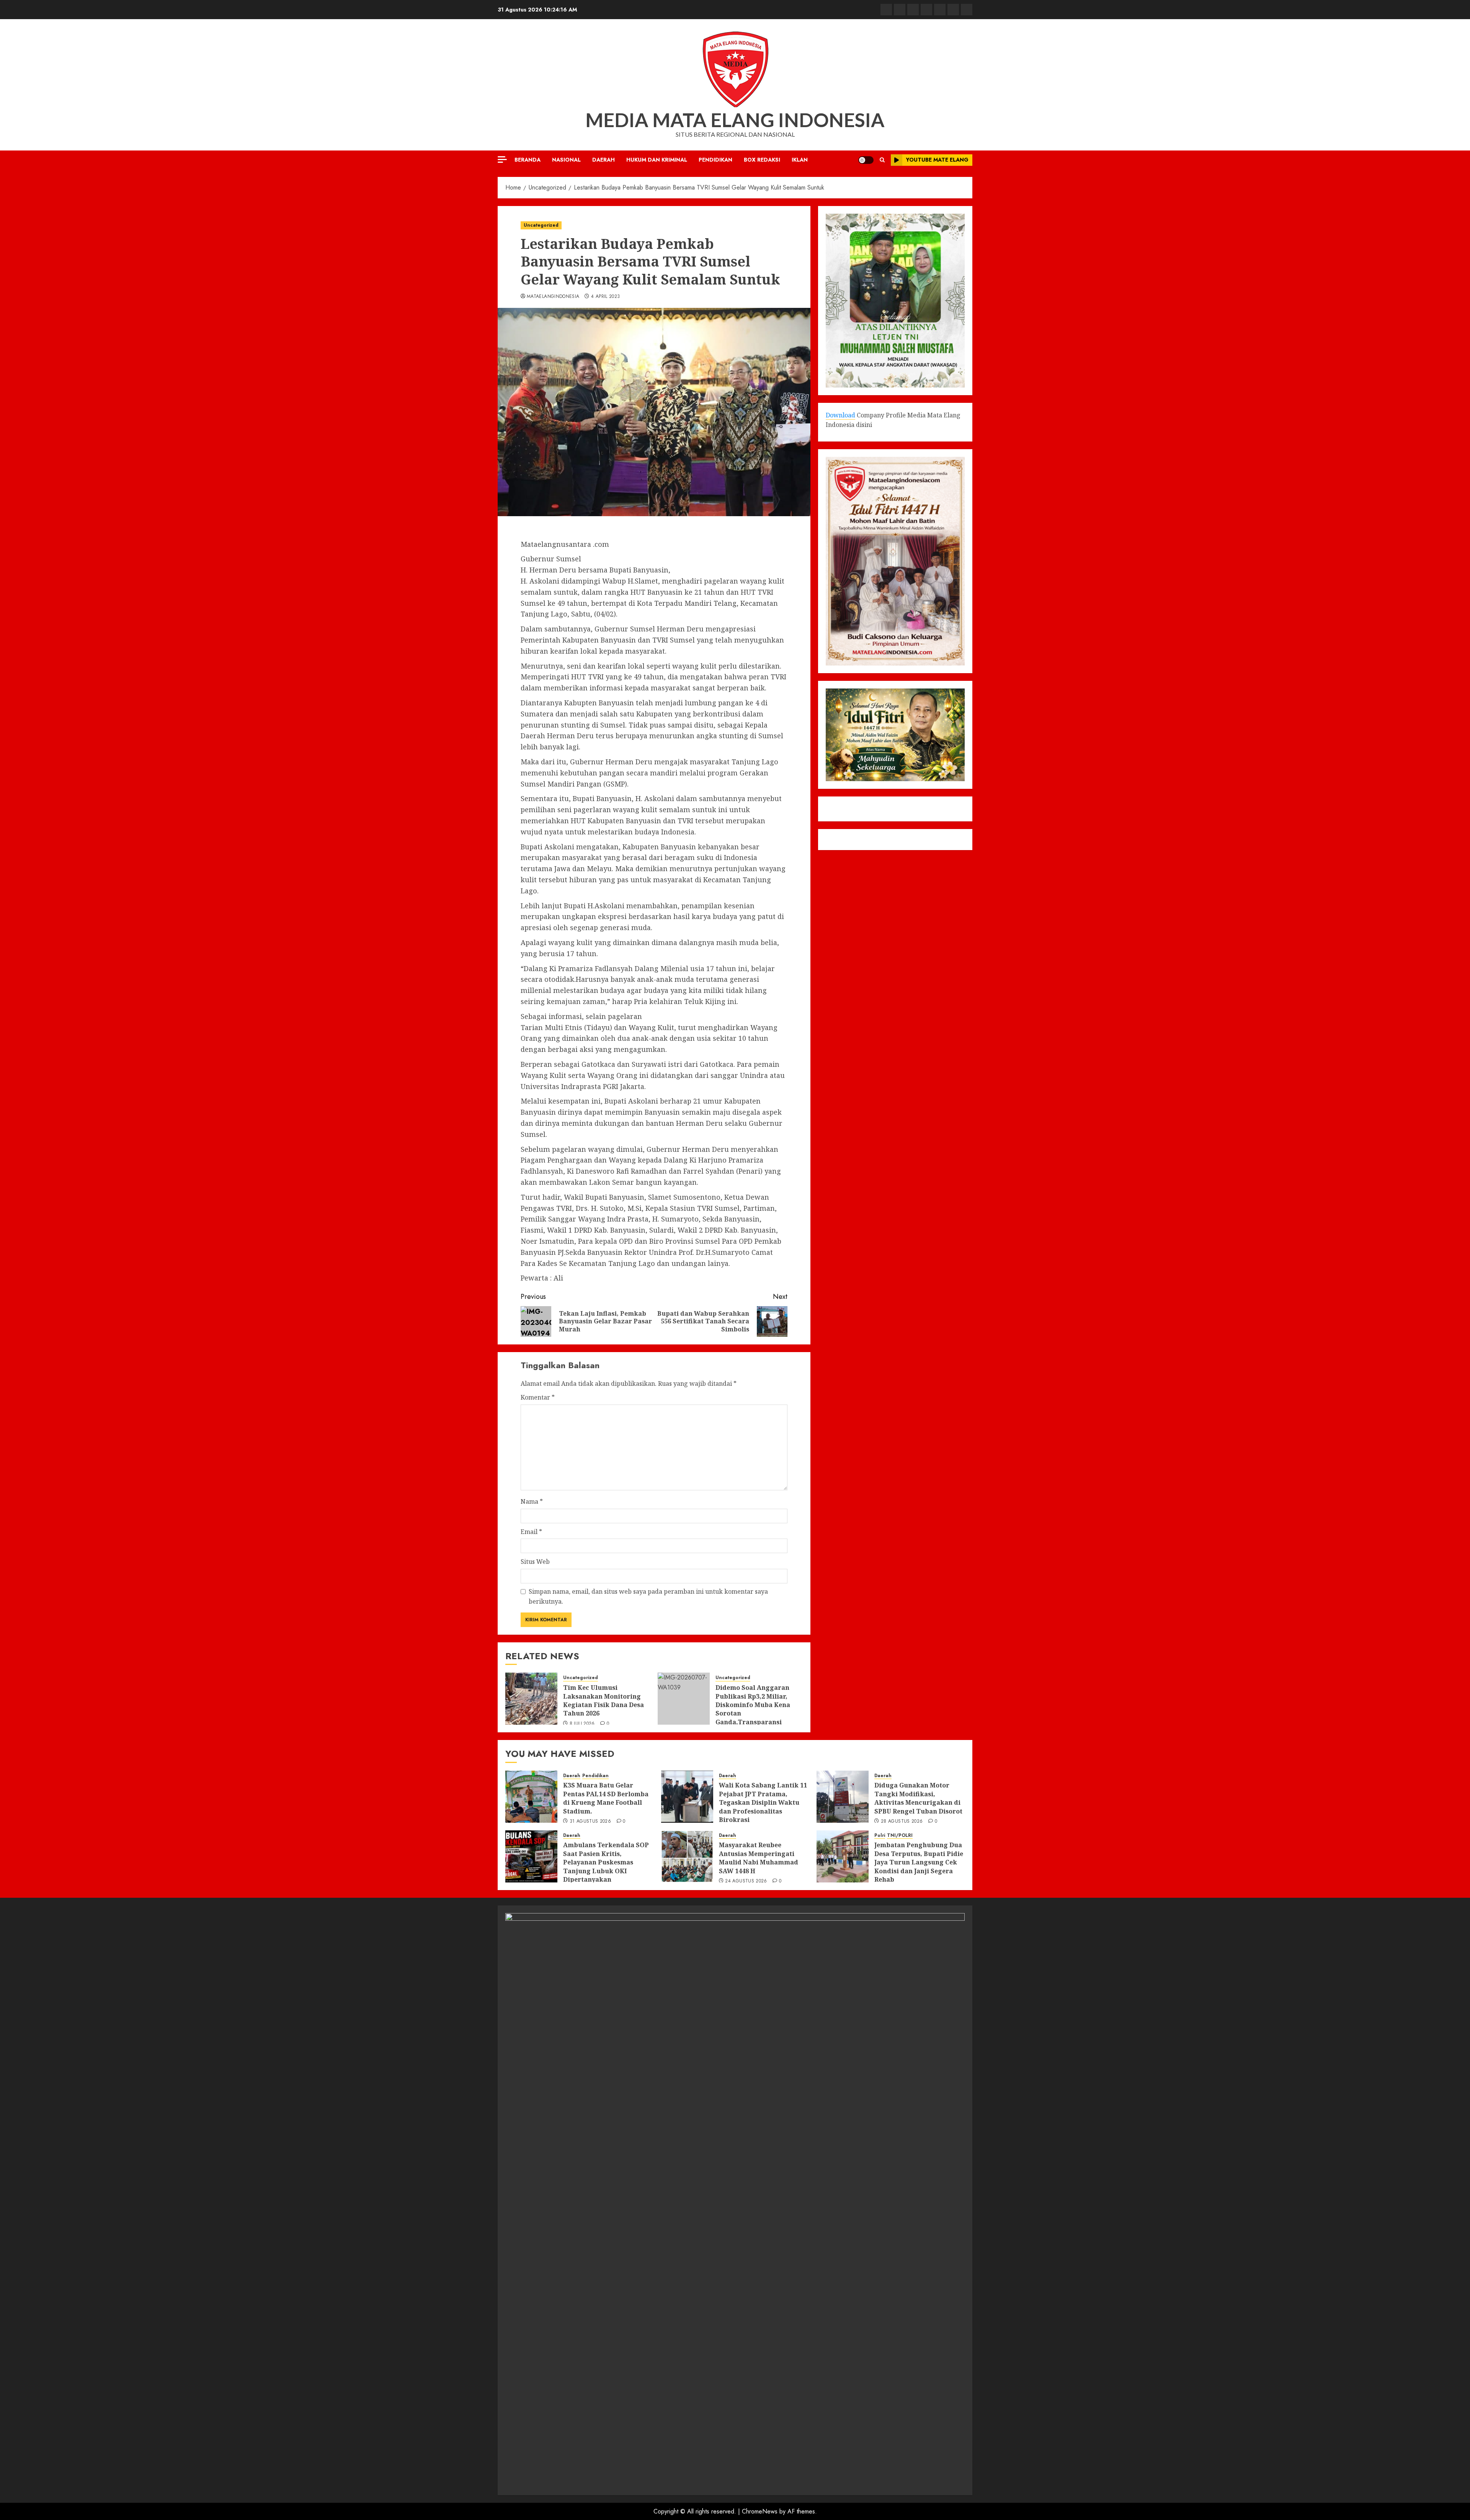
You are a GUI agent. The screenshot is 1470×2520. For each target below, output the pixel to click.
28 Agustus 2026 (902, 1822)
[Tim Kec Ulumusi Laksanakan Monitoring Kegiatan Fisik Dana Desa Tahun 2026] (531, 1699)
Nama (532, 1501)
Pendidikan (715, 160)
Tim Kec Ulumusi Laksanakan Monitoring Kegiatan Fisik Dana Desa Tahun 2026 (604, 1700)
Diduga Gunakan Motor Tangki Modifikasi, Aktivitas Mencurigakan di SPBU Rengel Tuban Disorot (918, 1798)
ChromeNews (760, 2511)
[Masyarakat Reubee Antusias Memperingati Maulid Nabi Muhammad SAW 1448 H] (687, 1856)
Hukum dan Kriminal (657, 160)
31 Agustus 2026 (590, 1822)
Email (531, 1532)
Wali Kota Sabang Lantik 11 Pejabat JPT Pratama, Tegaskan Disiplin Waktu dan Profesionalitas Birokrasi (763, 1802)
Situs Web (535, 1562)
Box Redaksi (762, 160)
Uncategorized (541, 225)
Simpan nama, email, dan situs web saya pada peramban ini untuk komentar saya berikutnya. (648, 1596)
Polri (880, 1836)
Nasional (566, 160)
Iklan (800, 160)
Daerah (604, 160)
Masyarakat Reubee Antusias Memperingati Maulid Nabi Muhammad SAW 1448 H (759, 1858)
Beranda (528, 160)
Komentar (538, 1397)
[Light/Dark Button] (866, 160)
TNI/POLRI (900, 1836)
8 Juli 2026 (582, 1724)
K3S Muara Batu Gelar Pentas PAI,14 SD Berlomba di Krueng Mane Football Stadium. (606, 1798)
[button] (882, 160)
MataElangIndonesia (553, 297)
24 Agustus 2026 (746, 1881)
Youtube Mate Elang (937, 160)
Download (840, 415)
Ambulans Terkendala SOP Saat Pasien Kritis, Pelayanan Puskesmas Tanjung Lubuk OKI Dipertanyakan (606, 1862)
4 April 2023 (605, 297)
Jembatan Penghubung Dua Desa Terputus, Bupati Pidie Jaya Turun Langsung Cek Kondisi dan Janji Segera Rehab (919, 1862)
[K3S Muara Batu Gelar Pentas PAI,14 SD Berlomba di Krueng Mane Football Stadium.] (531, 1797)
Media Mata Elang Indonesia (735, 120)
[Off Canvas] (502, 159)
